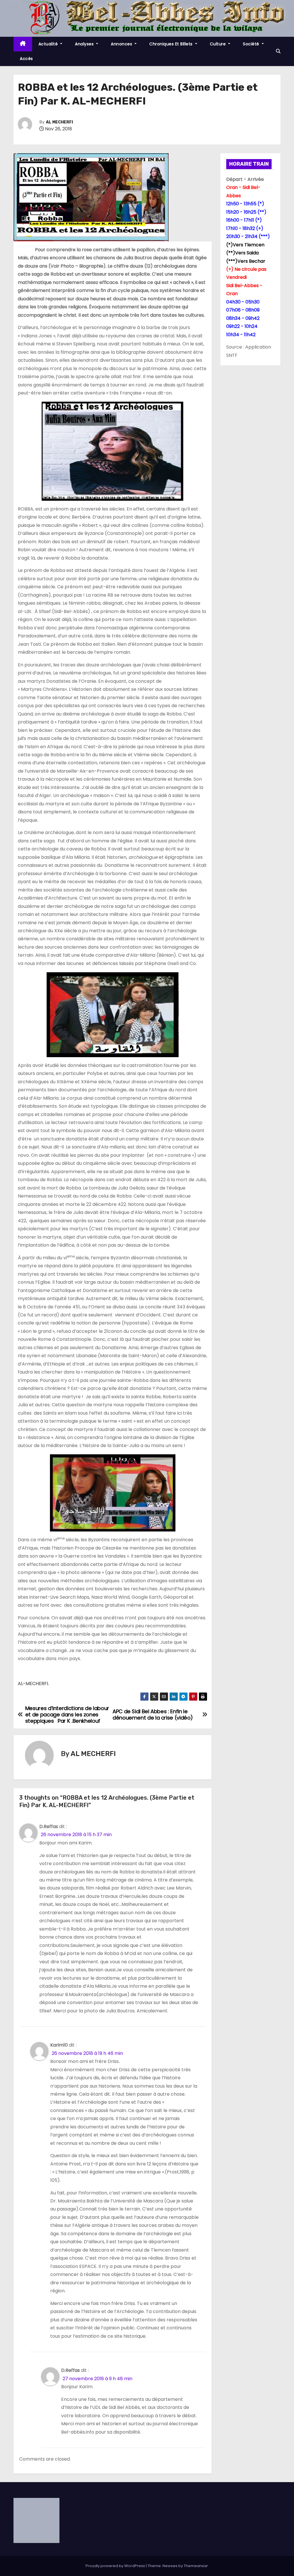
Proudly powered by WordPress (116, 2566)
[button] (278, 51)
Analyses (85, 44)
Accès (26, 59)
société (252, 44)
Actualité (49, 44)
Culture (218, 44)
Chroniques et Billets (172, 44)
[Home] (23, 44)
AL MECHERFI (59, 122)
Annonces (122, 44)
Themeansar (196, 2566)
